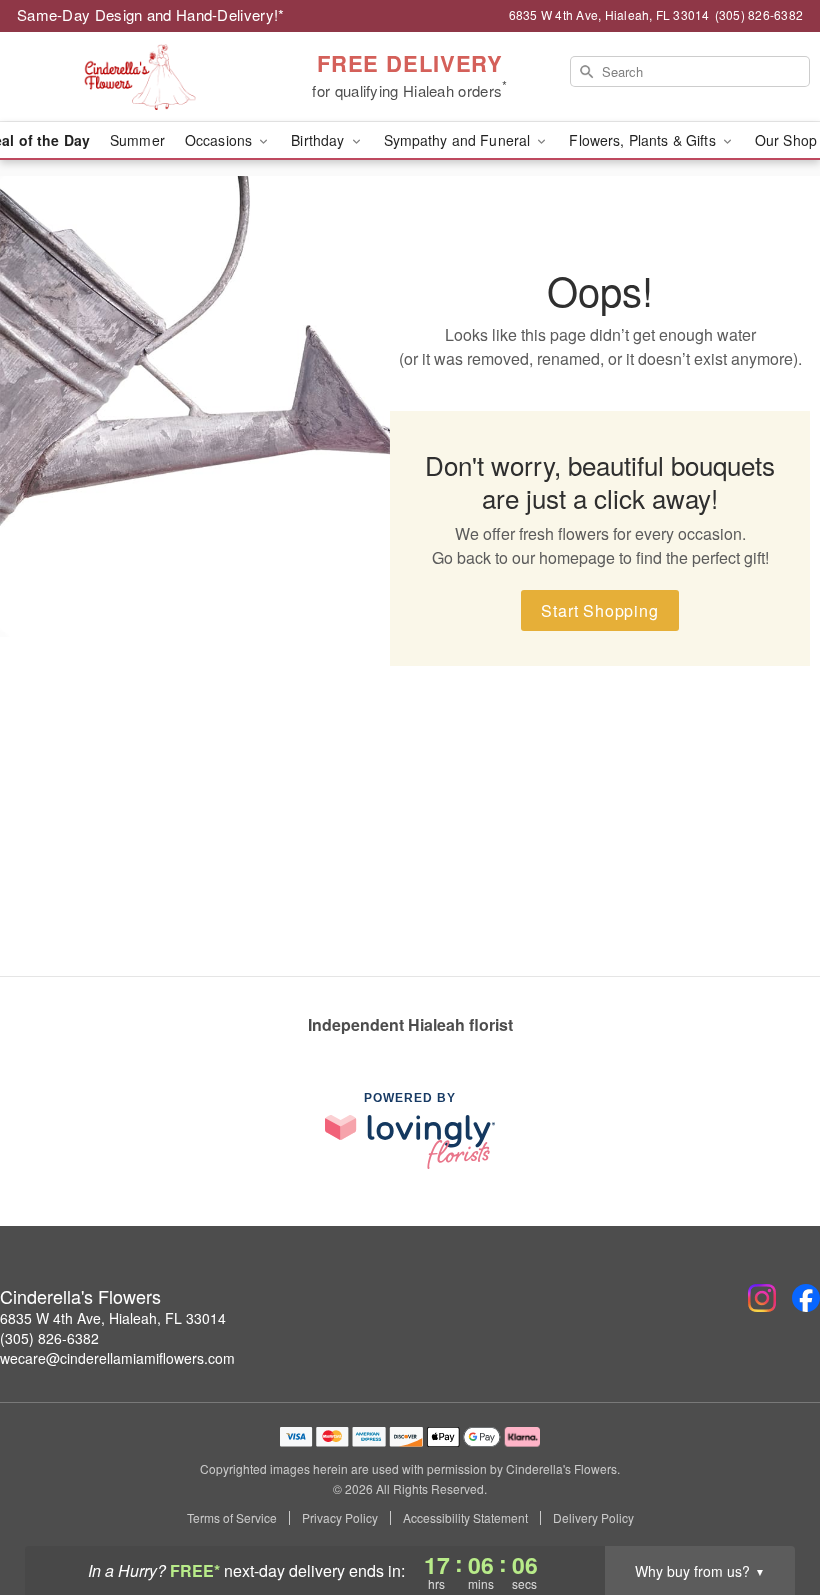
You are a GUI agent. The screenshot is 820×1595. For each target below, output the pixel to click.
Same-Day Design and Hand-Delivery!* (151, 14)
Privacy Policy (340, 1518)
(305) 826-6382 (49, 1338)
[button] (767, 1510)
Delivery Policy (593, 1518)
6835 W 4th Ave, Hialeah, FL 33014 (113, 1318)
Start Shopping (599, 610)
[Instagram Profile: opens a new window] (762, 1298)
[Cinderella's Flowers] (140, 77)
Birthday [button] (319, 140)
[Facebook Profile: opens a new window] (806, 1298)
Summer (137, 140)
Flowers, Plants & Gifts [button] (644, 140)
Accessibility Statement (465, 1518)
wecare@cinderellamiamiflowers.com (117, 1358)
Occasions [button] (220, 140)
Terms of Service (232, 1518)
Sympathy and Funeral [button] (459, 140)
